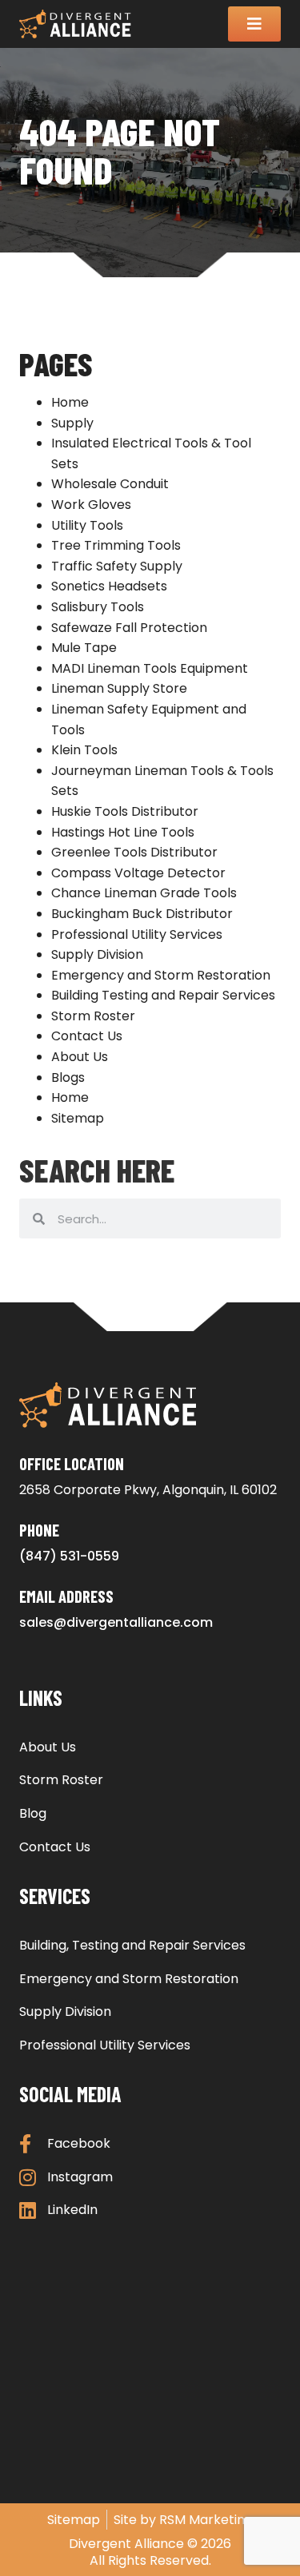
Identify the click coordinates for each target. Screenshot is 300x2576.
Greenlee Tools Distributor (134, 852)
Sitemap (78, 1118)
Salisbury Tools (98, 607)
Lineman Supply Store (119, 688)
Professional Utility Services (137, 934)
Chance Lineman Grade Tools (144, 893)
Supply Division (97, 954)
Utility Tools (87, 525)
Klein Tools (84, 750)
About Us (80, 1057)
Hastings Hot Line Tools (123, 832)
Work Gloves (91, 505)
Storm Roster (93, 1016)
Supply (72, 423)
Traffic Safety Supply (117, 566)
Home (70, 402)
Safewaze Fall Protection (129, 628)
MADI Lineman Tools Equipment (150, 668)
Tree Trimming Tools (116, 545)
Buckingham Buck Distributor (142, 914)
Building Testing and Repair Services (163, 995)
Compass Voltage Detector (138, 873)
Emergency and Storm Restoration (161, 975)
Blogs (68, 1077)
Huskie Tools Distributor (125, 811)
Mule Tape (84, 648)
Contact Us (87, 1036)
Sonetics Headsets (109, 586)
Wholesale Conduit (110, 484)
